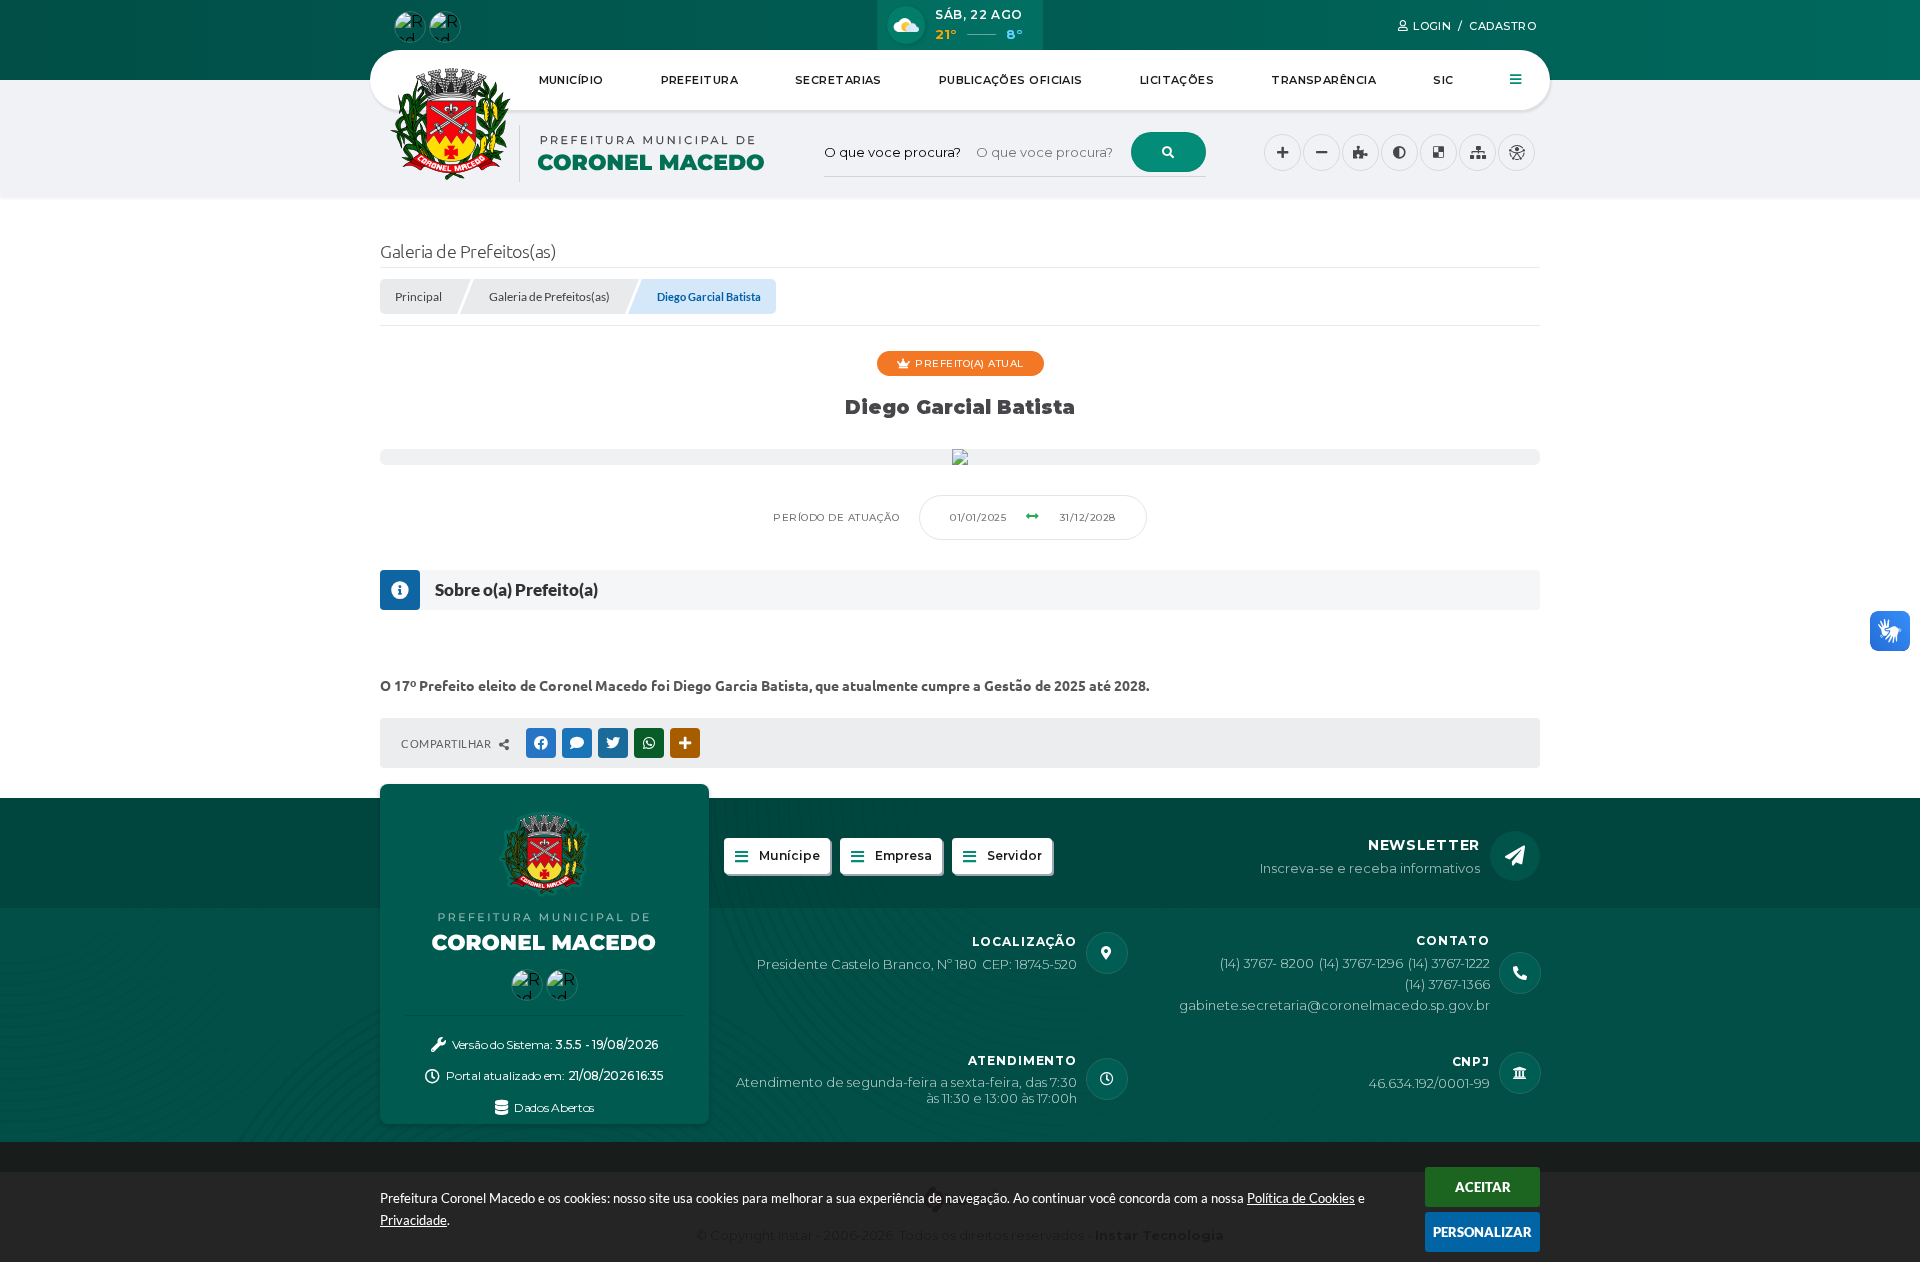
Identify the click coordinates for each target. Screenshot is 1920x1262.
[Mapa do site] (1477, 152)
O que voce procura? (892, 152)
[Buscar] (1168, 152)
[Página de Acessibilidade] (1516, 152)
